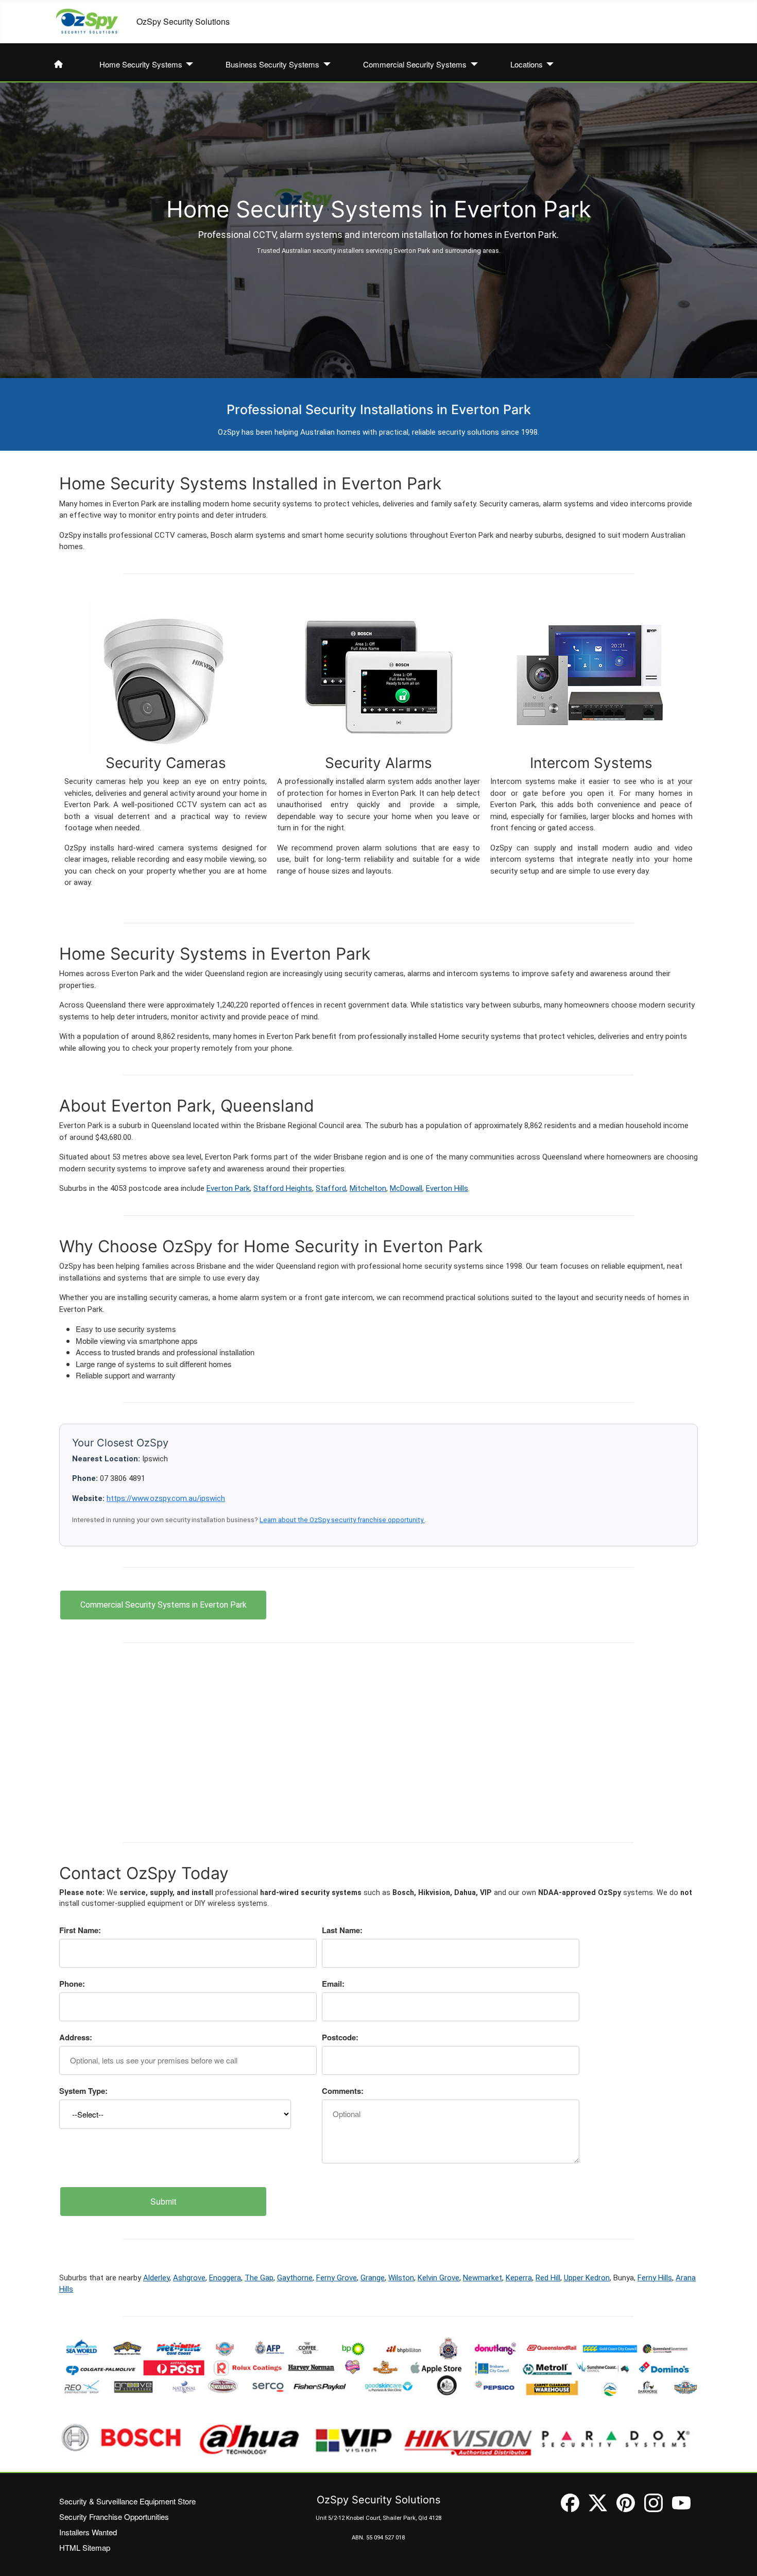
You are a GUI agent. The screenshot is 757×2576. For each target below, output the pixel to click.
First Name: (80, 1930)
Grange (373, 2278)
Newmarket (483, 2278)
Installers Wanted (88, 2532)
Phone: (72, 1984)
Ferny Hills (655, 2278)
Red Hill (548, 2278)
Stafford (331, 1188)
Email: (333, 1984)
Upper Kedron (587, 2278)
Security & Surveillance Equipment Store (127, 2501)
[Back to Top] (739, 2558)
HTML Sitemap (85, 2547)
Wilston (401, 2278)
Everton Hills (447, 1188)
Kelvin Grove (438, 2278)
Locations (527, 64)
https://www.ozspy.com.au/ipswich (166, 1498)
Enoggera (225, 2278)
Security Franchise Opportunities (114, 2517)
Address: (76, 2037)
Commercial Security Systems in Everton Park (164, 1605)
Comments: (343, 2091)
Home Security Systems (141, 64)
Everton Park (228, 1188)
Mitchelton (368, 1188)
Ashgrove (189, 2278)
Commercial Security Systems (415, 64)
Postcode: (340, 2037)
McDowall (406, 1188)
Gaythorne (295, 2278)
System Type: (83, 2091)
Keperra (519, 2278)
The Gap (259, 2278)
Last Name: (342, 1930)
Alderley (156, 2278)
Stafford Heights (283, 1188)
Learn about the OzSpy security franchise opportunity (342, 1520)
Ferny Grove (337, 2278)
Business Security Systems (272, 64)
